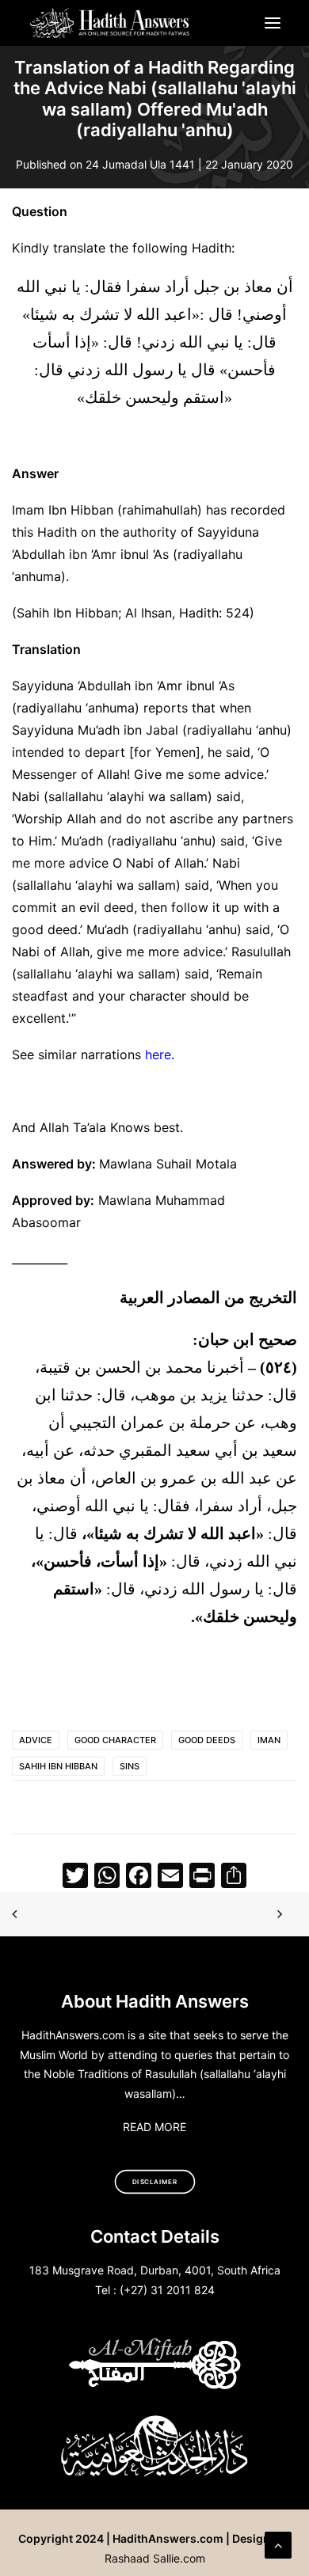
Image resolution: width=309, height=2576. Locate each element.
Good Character (115, 1740)
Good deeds (207, 1740)
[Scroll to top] (278, 2544)
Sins (130, 1766)
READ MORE (154, 2127)
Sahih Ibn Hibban (58, 1766)
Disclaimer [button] (155, 2182)
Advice (36, 1740)
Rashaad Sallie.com (155, 2558)
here (158, 1054)
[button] (273, 23)
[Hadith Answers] (111, 23)
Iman (269, 1740)
